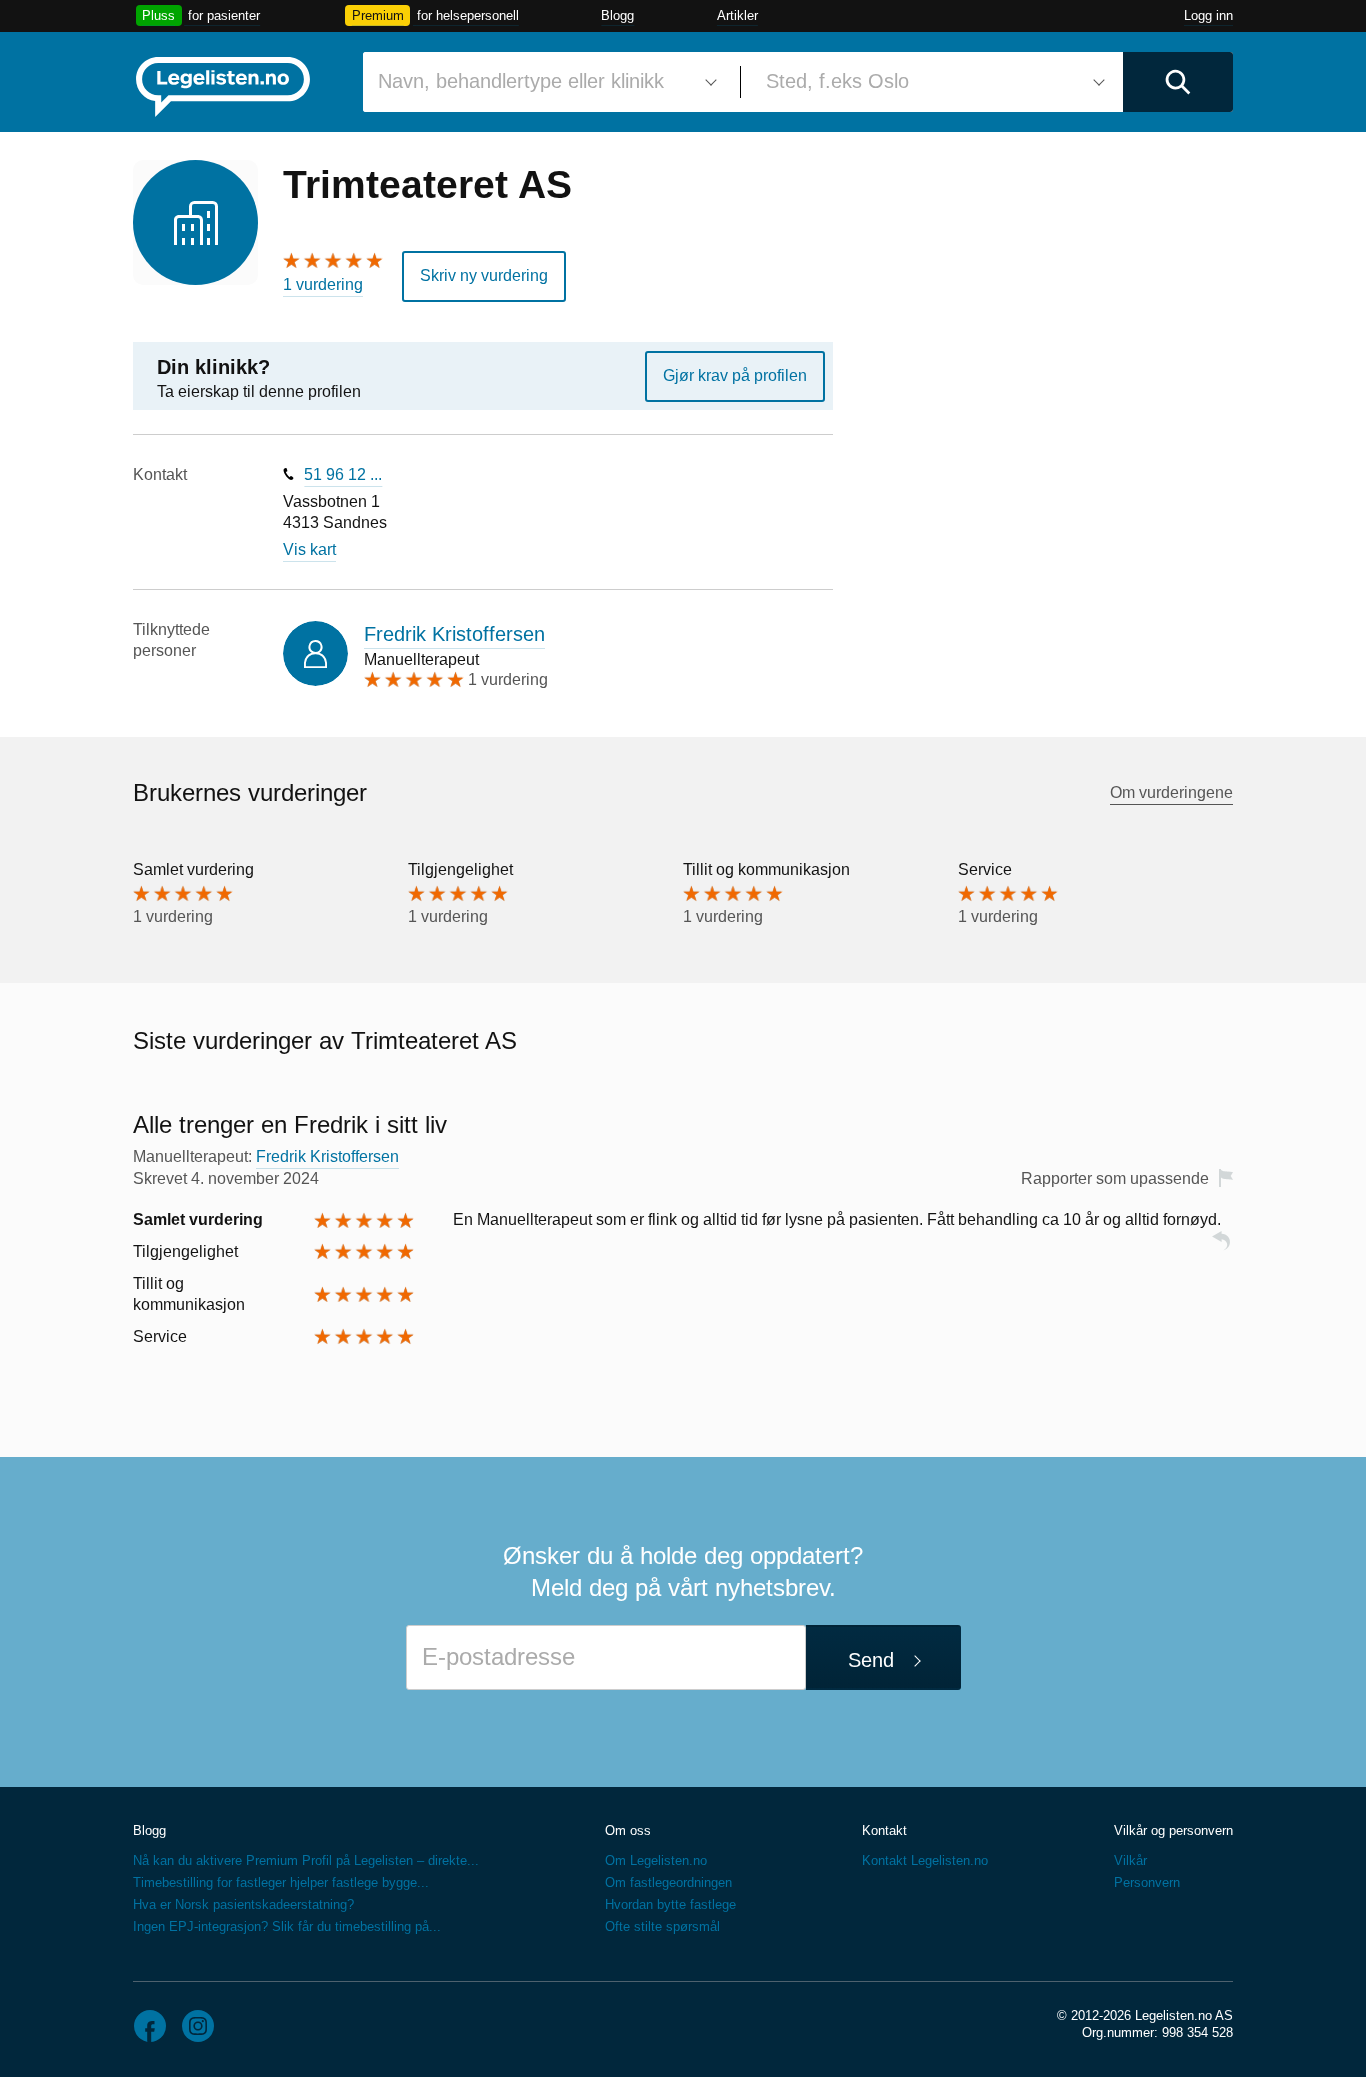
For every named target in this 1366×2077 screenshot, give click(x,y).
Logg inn (1208, 15)
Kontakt (884, 1830)
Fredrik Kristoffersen (454, 634)
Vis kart (309, 549)
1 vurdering (323, 284)
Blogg (617, 15)
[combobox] (544, 82)
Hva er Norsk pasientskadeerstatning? (243, 1904)
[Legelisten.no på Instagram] (198, 2026)
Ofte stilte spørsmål (662, 1926)
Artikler (737, 15)
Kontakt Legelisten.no (925, 1860)
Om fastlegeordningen (668, 1882)
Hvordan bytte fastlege (670, 1904)
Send (871, 1660)
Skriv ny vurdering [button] (484, 275)
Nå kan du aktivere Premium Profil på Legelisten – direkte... (306, 1860)
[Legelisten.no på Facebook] (150, 2026)
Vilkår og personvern (1173, 1830)
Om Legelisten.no (656, 1860)
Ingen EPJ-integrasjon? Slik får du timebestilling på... (287, 1926)
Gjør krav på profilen (735, 375)
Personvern (1147, 1882)
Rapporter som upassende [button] (1115, 1178)
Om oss (628, 1830)
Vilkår (1130, 1860)
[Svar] (1221, 1249)
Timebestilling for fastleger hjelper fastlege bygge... (281, 1882)
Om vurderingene (1171, 792)
